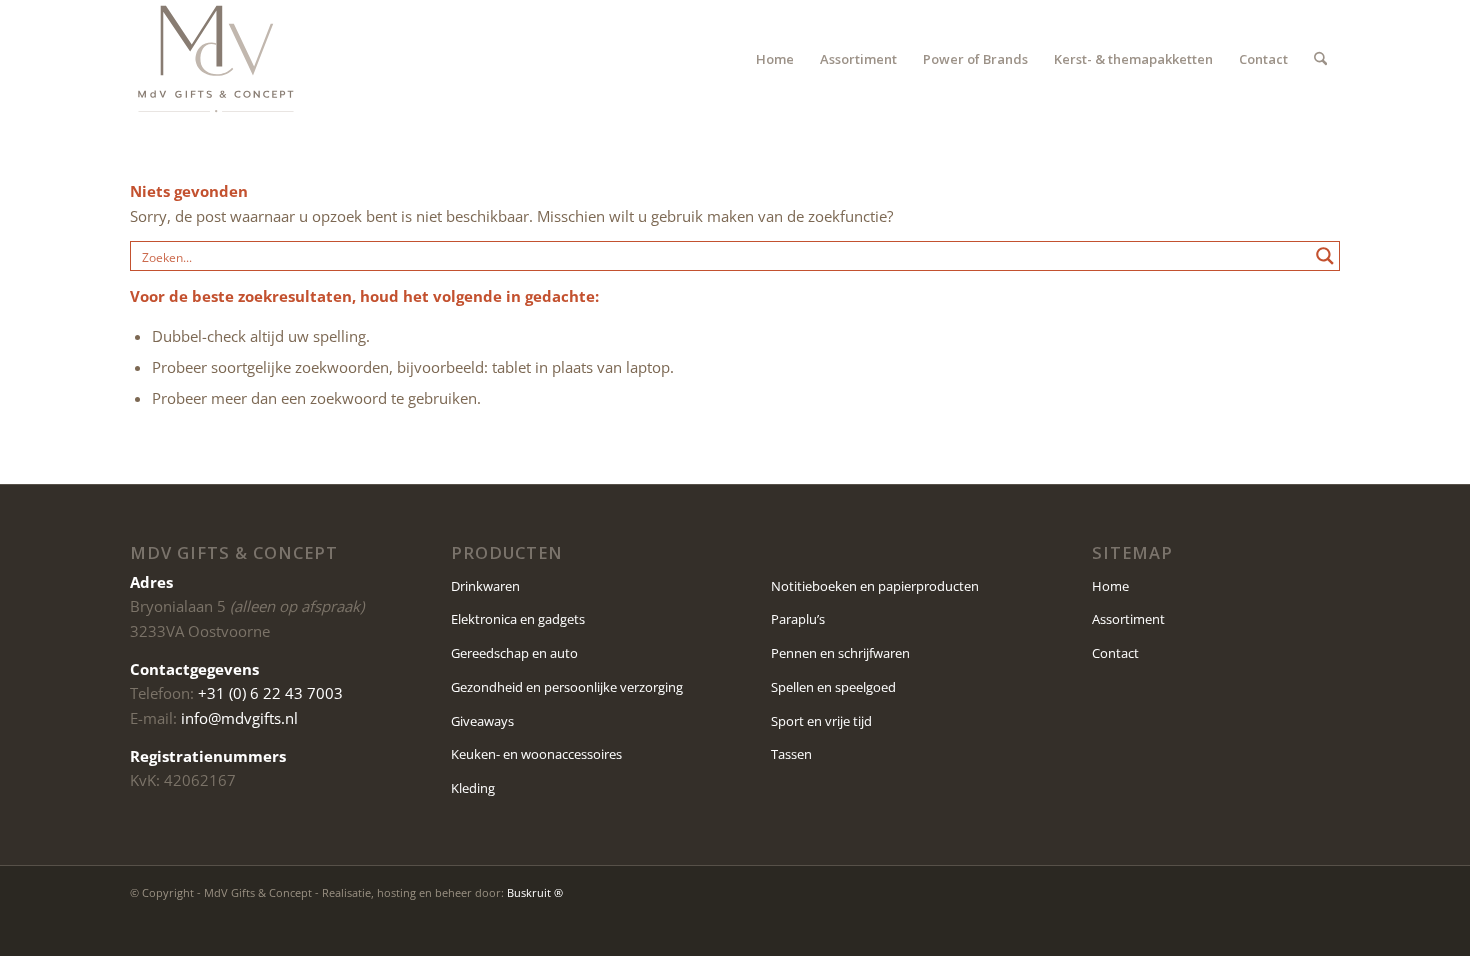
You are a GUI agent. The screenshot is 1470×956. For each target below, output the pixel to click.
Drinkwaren (485, 586)
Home (1110, 586)
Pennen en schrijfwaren (840, 653)
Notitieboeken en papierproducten (875, 586)
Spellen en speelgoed (833, 687)
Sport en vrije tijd (821, 721)
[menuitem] (775, 59)
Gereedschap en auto (514, 653)
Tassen (791, 754)
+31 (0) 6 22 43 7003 (270, 693)
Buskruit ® (535, 892)
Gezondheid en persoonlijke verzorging (567, 687)
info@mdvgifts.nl (239, 718)
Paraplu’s (798, 619)
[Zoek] (1320, 59)
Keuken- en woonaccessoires (536, 754)
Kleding (473, 788)
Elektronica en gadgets (518, 619)
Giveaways (482, 721)
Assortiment (1128, 619)
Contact (1115, 653)
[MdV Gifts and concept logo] (216, 59)
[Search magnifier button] (1325, 256)
